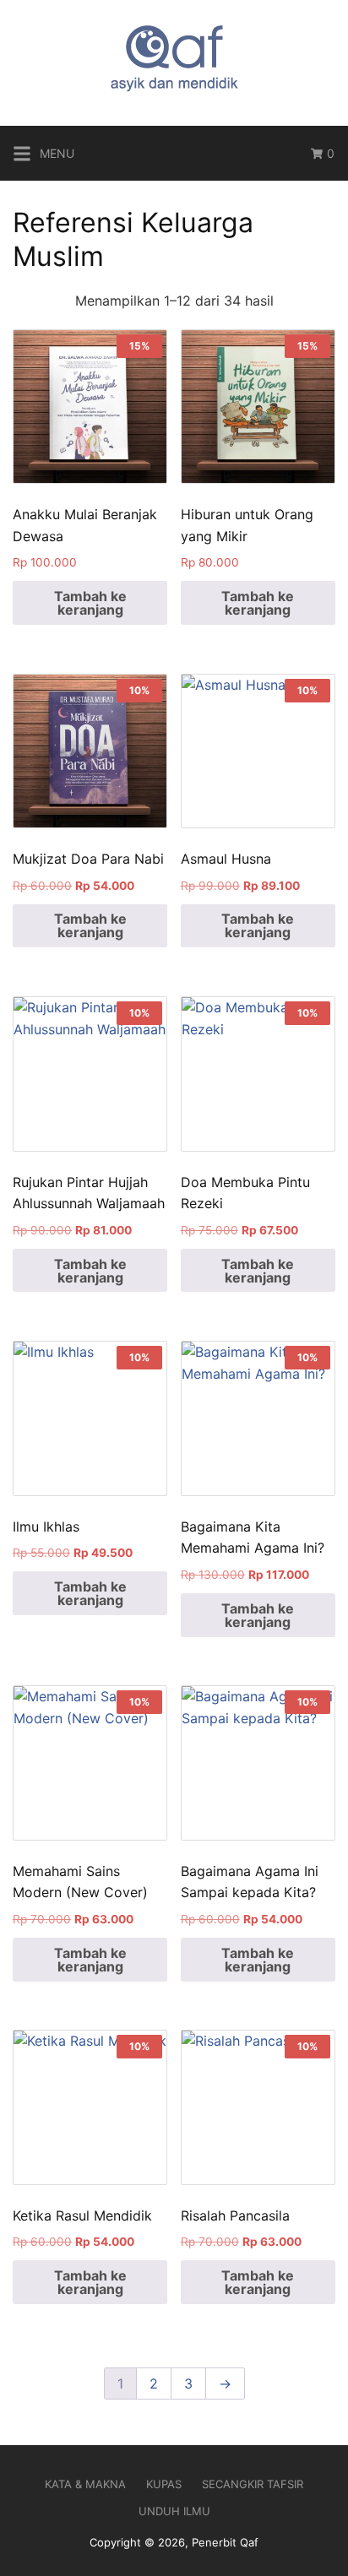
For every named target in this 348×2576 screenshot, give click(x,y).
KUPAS (164, 2484)
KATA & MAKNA (85, 2484)
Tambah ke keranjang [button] (90, 603)
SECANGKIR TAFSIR (253, 2484)
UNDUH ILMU (174, 2511)
